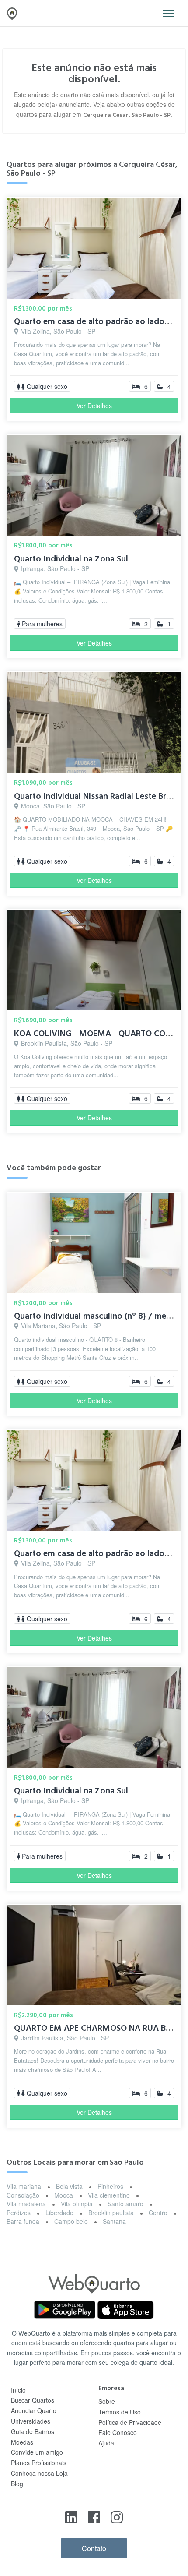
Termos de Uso (120, 2412)
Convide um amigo (37, 2452)
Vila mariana (24, 2186)
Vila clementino (109, 2195)
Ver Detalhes (94, 406)
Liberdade (59, 2213)
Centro (158, 2213)
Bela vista (69, 2186)
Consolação (23, 2195)
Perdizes (19, 2213)
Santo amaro (125, 2204)
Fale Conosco (118, 2432)
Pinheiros (110, 2186)
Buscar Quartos (33, 2400)
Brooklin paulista (111, 2213)
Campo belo (71, 2221)
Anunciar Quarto (34, 2410)
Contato (94, 2548)
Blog (17, 2484)
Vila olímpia (77, 2204)
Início (18, 2390)
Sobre (107, 2401)
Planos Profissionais (39, 2463)
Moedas (22, 2442)
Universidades (31, 2421)
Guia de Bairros (33, 2431)
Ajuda (106, 2443)
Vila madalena (26, 2204)
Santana (114, 2221)
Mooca (64, 2195)
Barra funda (23, 2221)
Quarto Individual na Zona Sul (71, 559)
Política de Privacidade (130, 2422)
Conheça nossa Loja (39, 2473)
